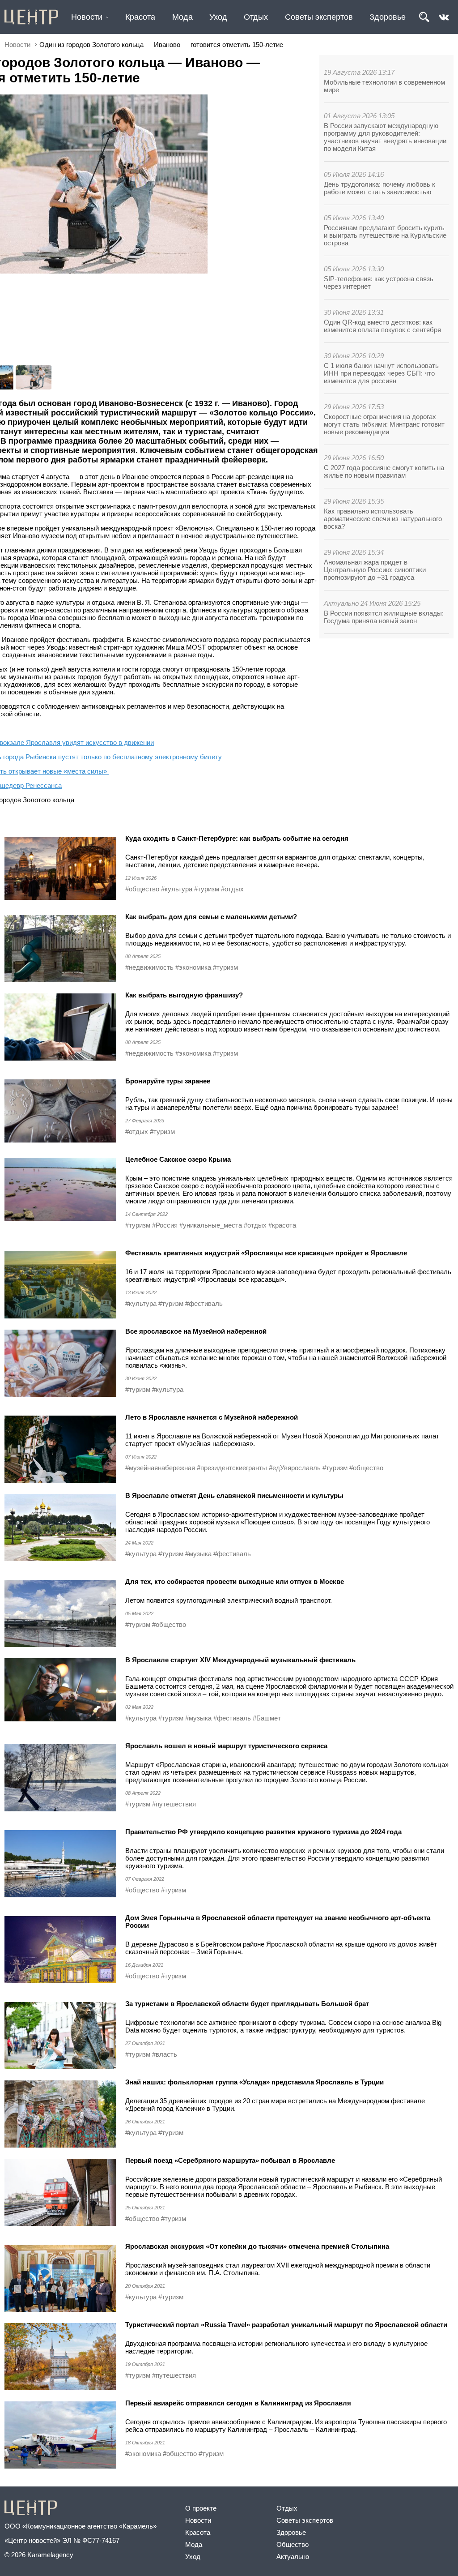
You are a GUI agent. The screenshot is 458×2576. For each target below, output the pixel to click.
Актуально (293, 2557)
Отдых (256, 17)
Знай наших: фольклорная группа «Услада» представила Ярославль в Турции (254, 2082)
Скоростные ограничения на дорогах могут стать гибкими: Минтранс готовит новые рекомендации (384, 424)
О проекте (201, 2508)
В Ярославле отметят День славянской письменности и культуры (234, 1496)
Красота (140, 17)
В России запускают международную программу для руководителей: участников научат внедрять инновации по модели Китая (385, 137)
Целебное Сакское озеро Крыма (178, 1159)
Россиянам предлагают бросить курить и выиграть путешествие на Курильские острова (385, 235)
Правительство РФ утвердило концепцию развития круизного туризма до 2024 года (264, 1832)
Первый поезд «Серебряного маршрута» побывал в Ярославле (230, 2160)
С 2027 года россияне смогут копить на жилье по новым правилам (384, 471)
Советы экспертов (319, 17)
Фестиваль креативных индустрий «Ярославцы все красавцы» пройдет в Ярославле (266, 1253)
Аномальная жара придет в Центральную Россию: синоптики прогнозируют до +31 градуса (375, 570)
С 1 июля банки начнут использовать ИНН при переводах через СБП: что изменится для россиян (381, 373)
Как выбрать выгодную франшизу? (184, 995)
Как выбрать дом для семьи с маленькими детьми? (211, 917)
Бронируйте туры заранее (168, 1081)
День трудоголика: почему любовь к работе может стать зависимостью (380, 188)
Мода (182, 17)
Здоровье (388, 17)
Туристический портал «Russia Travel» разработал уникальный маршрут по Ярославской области (286, 2325)
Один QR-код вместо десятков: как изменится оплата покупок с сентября (382, 326)
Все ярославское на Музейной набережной (196, 1331)
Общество (293, 2544)
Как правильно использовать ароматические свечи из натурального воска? (383, 519)
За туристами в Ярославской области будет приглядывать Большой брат (247, 2004)
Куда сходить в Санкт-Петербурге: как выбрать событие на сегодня (237, 838)
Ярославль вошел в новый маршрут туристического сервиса (226, 1746)
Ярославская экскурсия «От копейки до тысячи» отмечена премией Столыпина (257, 2246)
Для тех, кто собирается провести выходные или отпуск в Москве (235, 1581)
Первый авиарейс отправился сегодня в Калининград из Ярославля (238, 2403)
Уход (218, 17)
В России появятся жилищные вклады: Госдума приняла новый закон (384, 617)
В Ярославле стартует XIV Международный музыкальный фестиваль (240, 1660)
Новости (87, 17)
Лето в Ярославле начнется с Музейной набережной (212, 1417)
